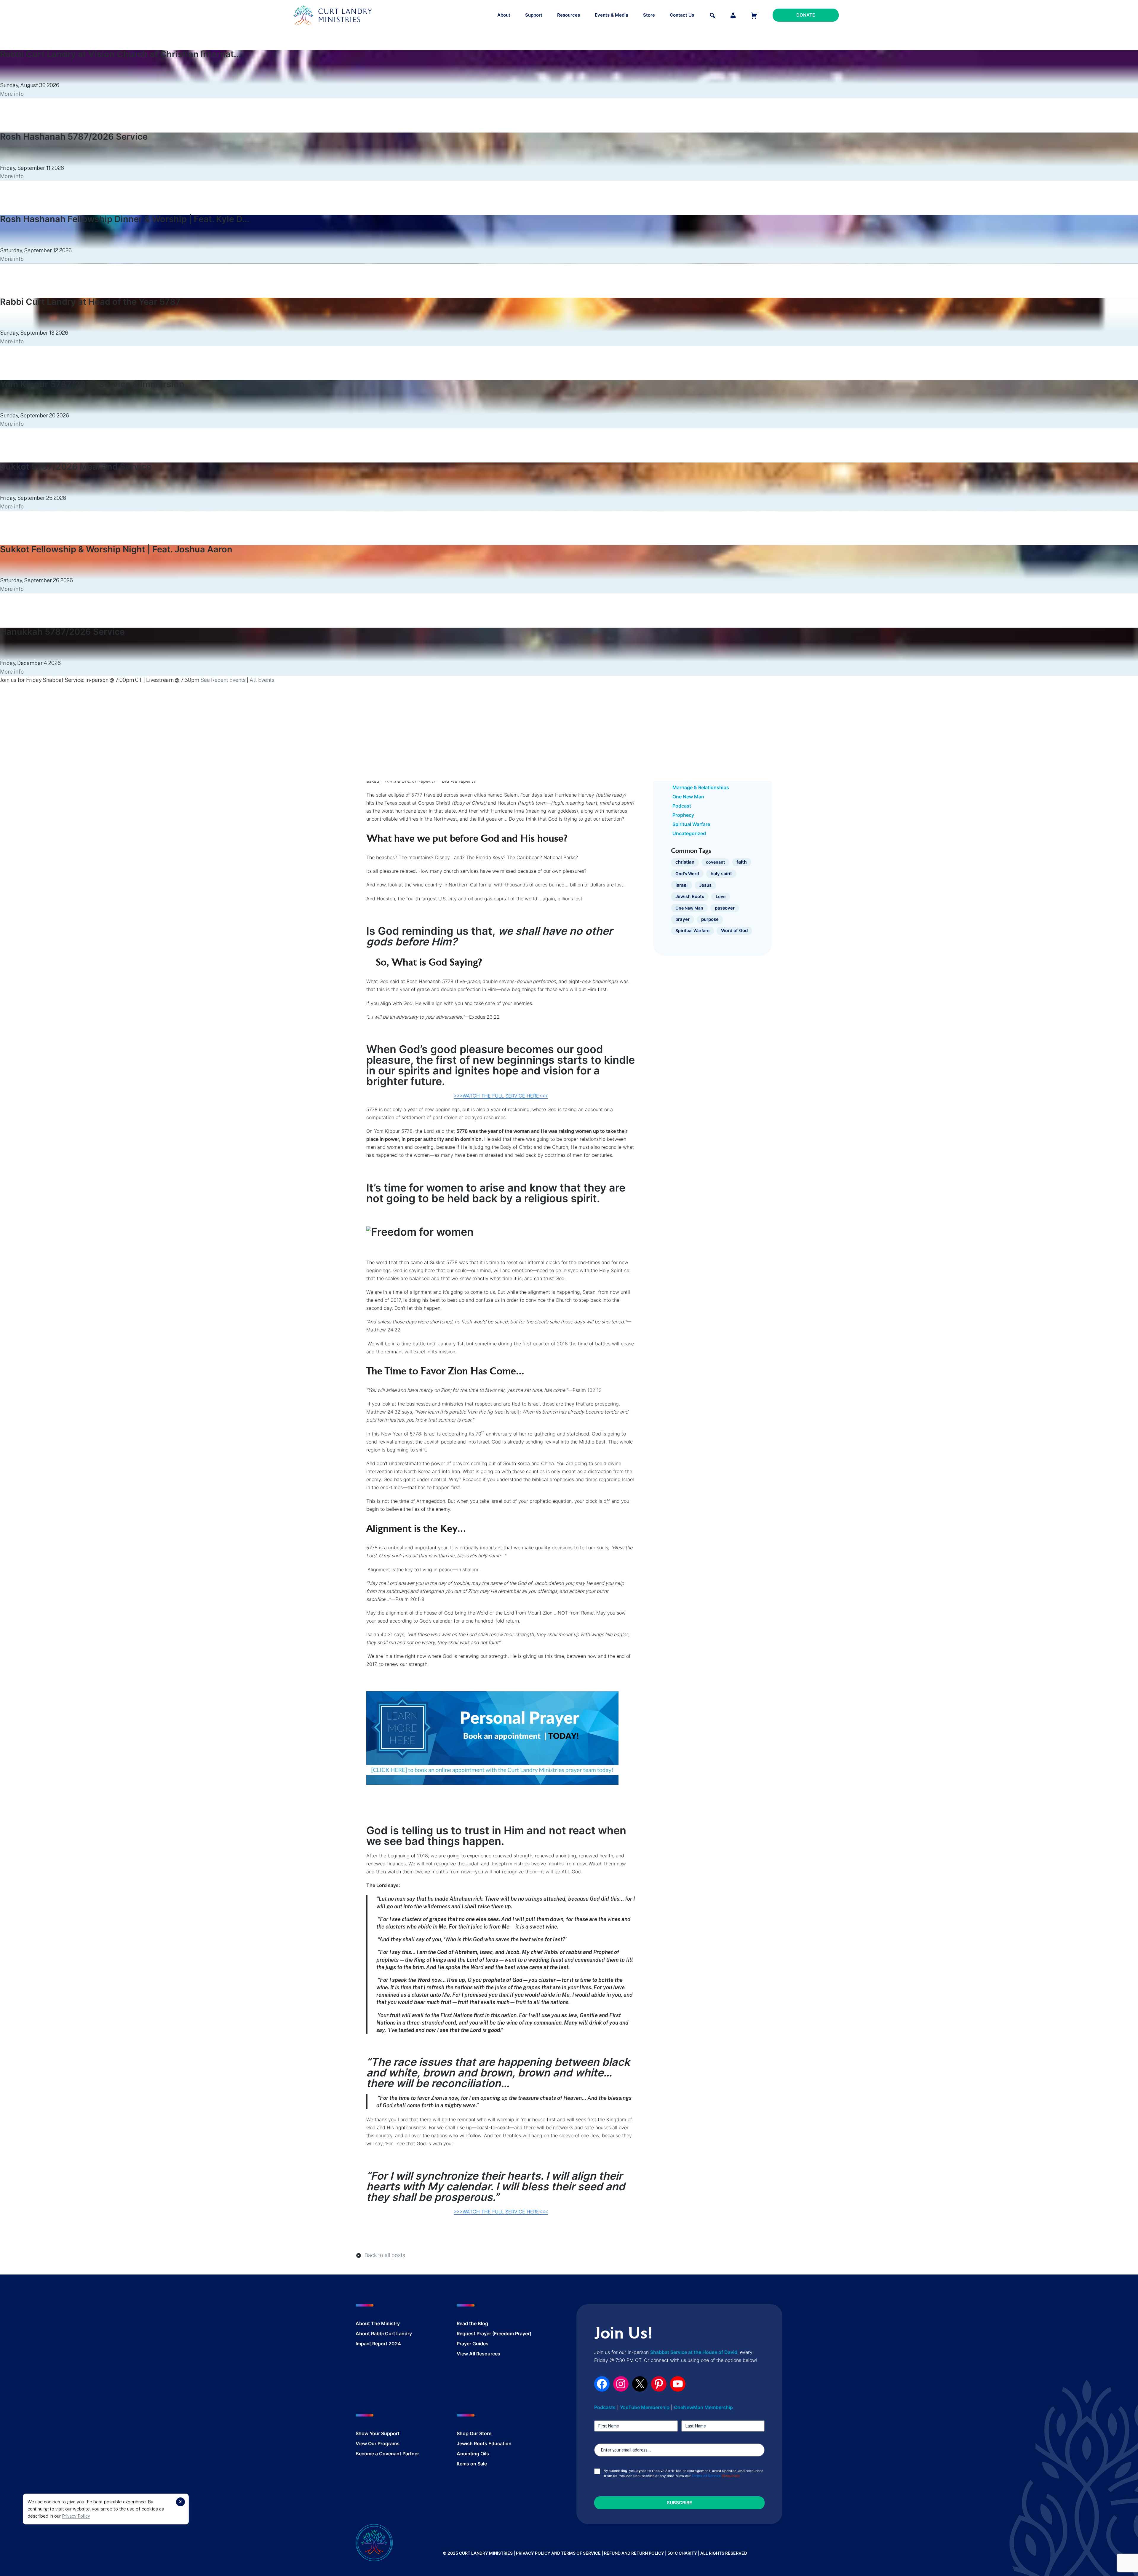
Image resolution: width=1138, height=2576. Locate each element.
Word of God (734, 931)
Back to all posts (385, 2255)
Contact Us (682, 15)
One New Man (688, 797)
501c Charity (682, 2553)
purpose (710, 919)
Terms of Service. (707, 2476)
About (504, 15)
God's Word (687, 874)
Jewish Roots (690, 896)
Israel (681, 885)
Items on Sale (472, 2464)
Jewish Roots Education (484, 2443)
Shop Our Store (474, 2433)
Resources (569, 15)
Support (534, 15)
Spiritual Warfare (691, 824)
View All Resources (478, 2354)
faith (742, 862)
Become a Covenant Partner (387, 2454)
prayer (683, 919)
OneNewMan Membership (703, 2407)
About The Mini (373, 2323)
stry (395, 2323)
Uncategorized (689, 833)
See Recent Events (223, 680)
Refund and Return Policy (634, 2553)
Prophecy (683, 815)
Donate (806, 15)
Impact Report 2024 (378, 2344)
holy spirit (721, 874)
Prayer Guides (473, 2344)
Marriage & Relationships (701, 787)
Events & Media (612, 15)
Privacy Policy (76, 2516)
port (395, 2433)
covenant (715, 862)
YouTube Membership (645, 2407)
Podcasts (605, 2407)
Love (721, 896)
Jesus (705, 885)
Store (649, 15)
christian (685, 862)
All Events (262, 680)
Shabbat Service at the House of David (694, 2352)
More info (12, 94)
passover (725, 908)
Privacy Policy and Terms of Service (558, 2553)
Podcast (682, 806)
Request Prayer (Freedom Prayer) (494, 2333)
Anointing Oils (473, 2454)
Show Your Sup (373, 2433)
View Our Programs (378, 2443)
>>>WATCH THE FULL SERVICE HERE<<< (501, 1096)
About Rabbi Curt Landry (384, 2333)
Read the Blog (472, 2323)
